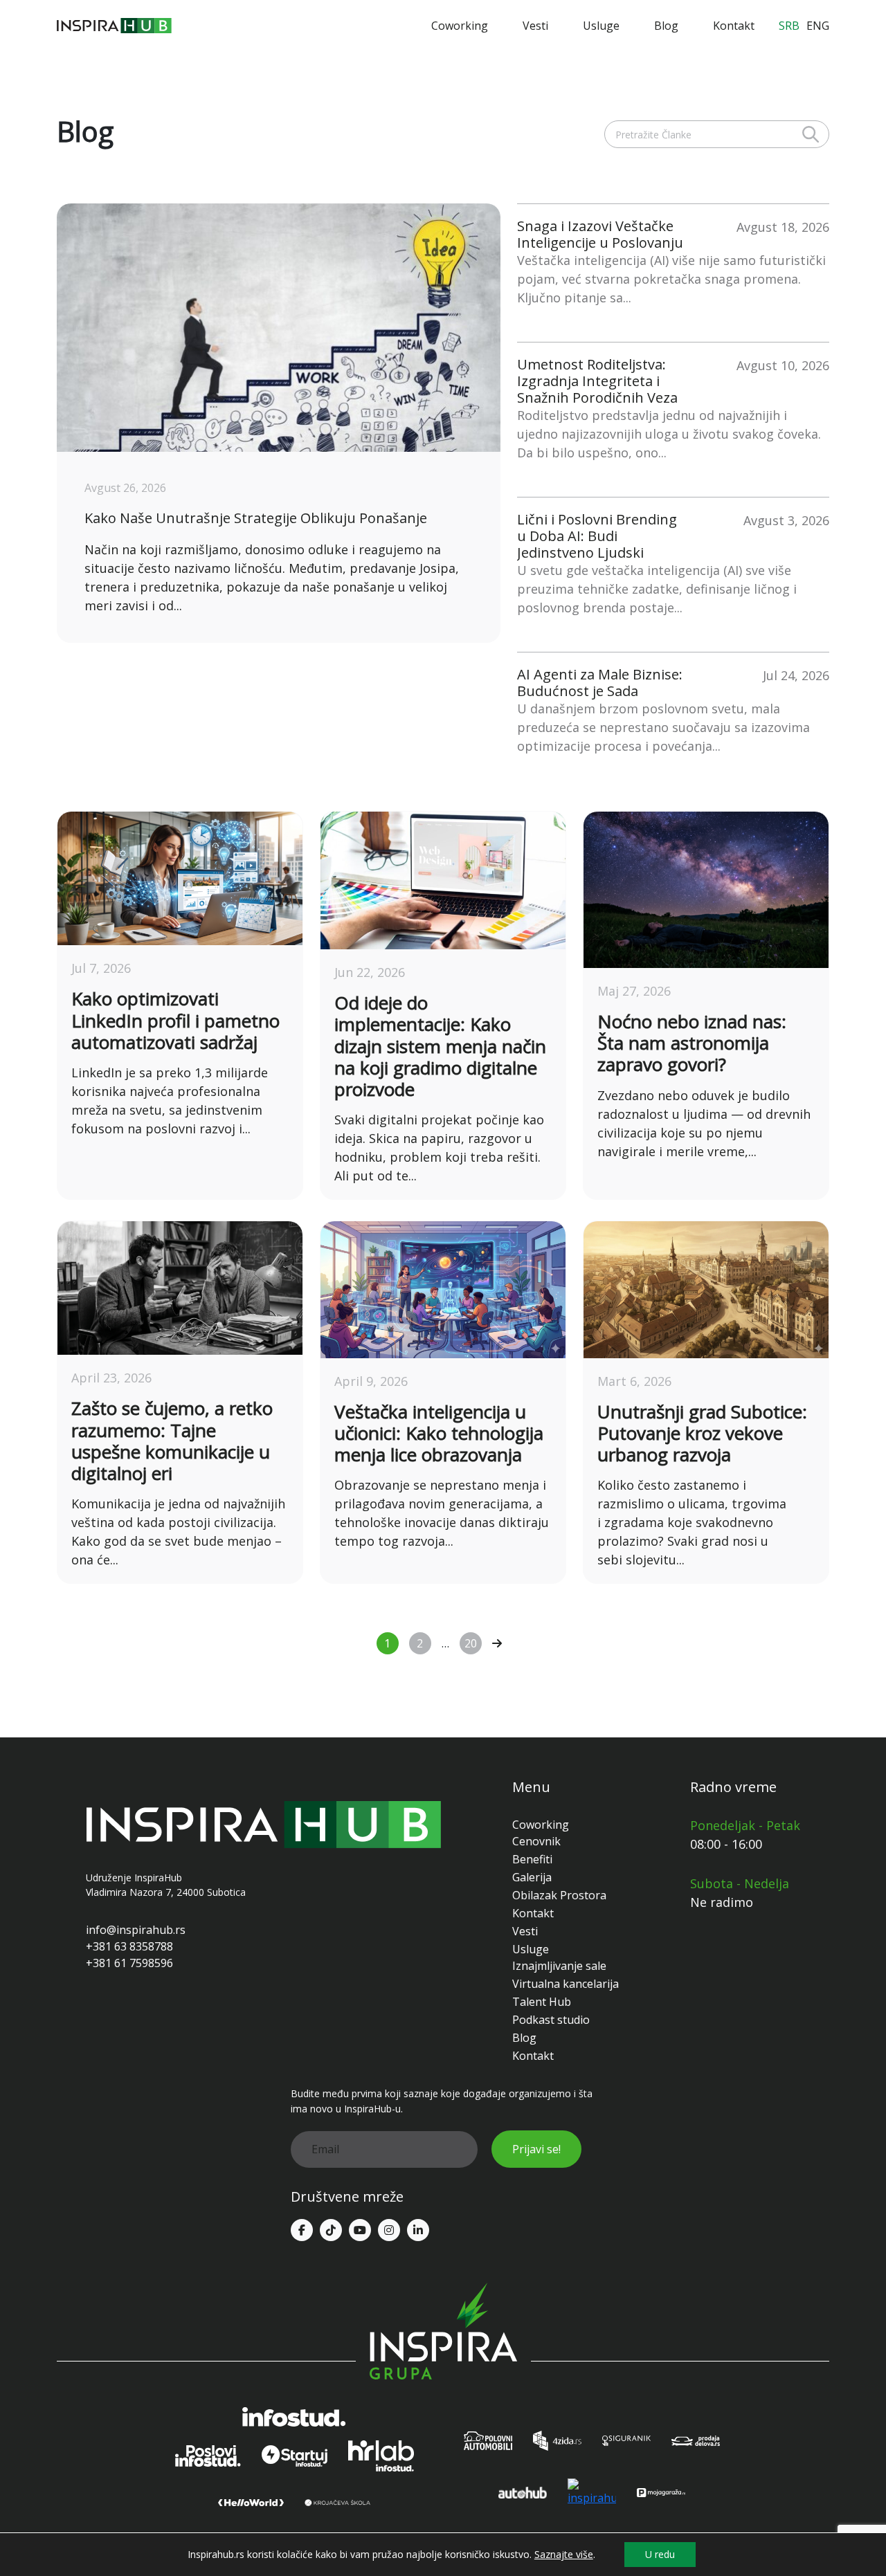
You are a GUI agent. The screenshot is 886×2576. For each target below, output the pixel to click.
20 (471, 1643)
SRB (789, 26)
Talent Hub (542, 2002)
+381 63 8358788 (129, 1946)
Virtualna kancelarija (566, 1984)
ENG (818, 26)
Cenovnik (536, 1841)
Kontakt (734, 26)
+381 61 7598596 (129, 1963)
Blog (666, 26)
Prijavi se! (536, 2149)
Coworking (460, 26)
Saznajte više (564, 2555)
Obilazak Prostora (559, 1895)
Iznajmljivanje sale (559, 1966)
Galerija (532, 1877)
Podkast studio (551, 2020)
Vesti (535, 26)
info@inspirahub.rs (136, 1930)
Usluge (601, 26)
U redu (660, 2554)
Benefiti (532, 1859)
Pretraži (811, 134)
